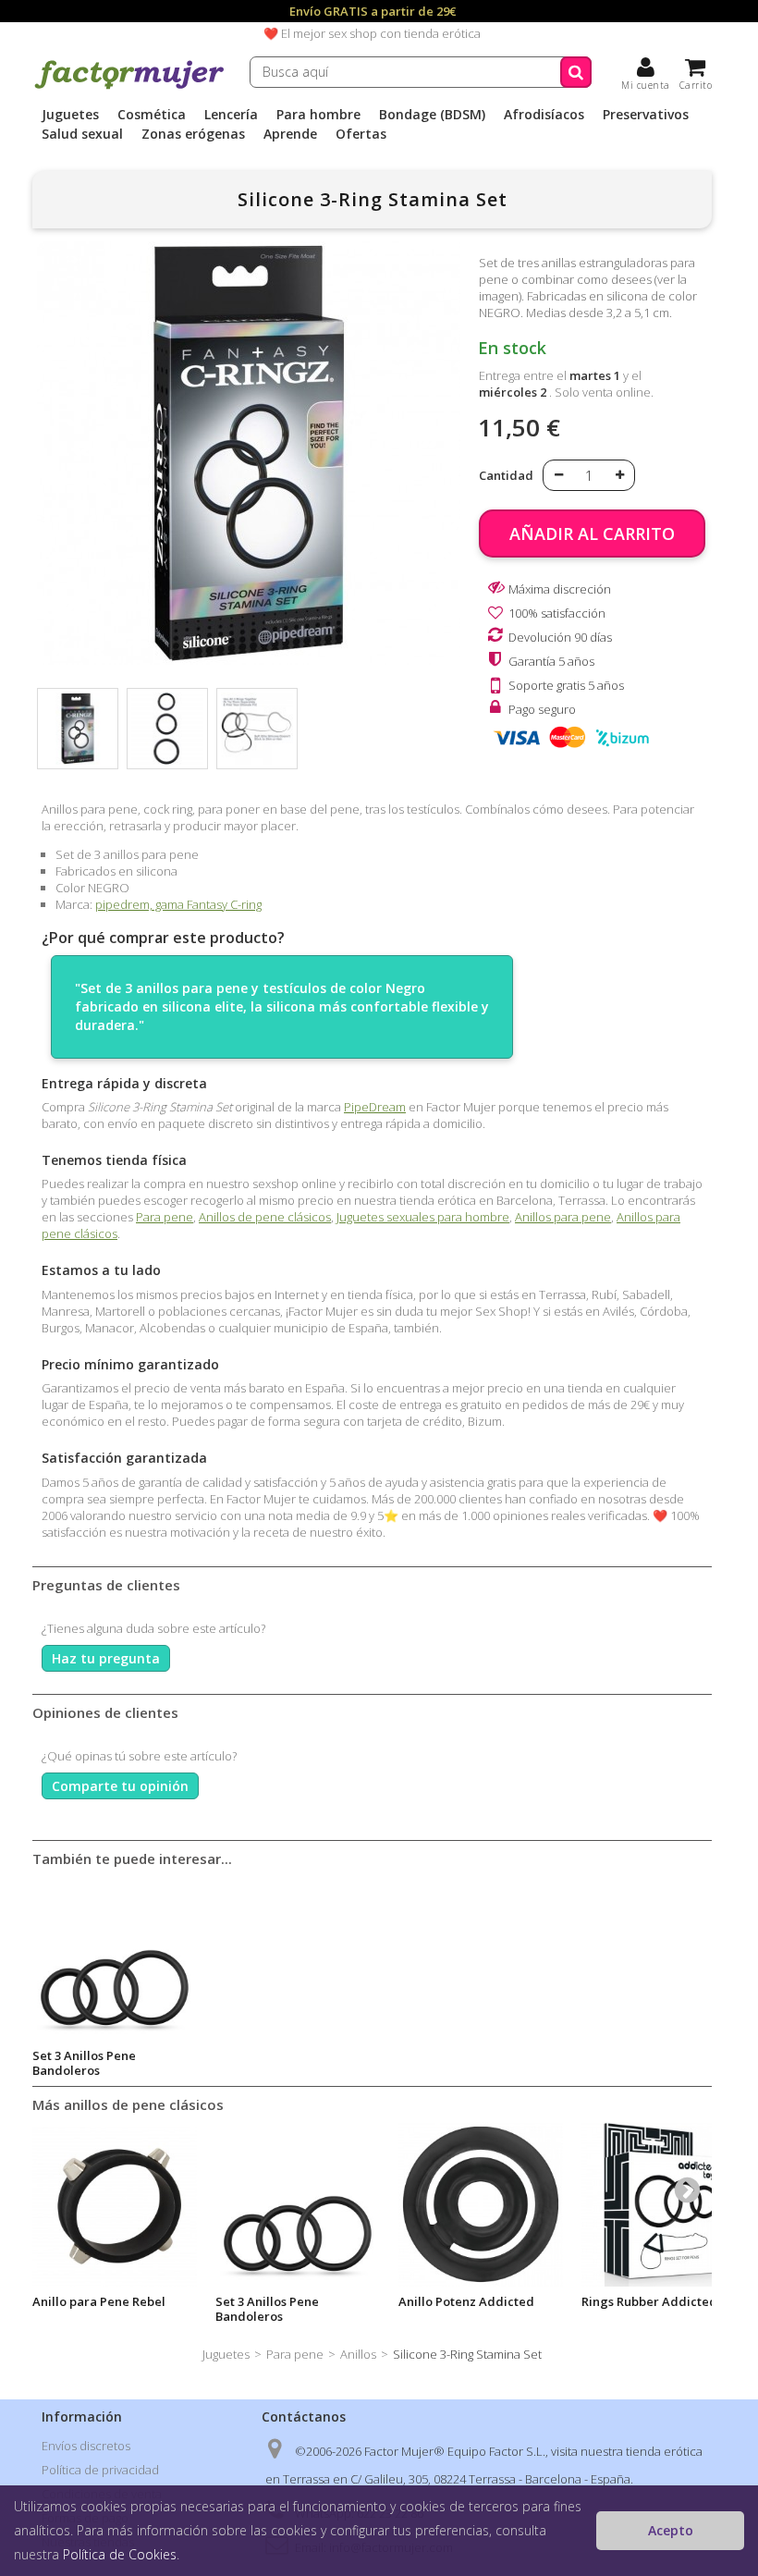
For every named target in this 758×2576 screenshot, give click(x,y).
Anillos (358, 2354)
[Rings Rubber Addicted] (664, 2204)
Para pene (165, 1217)
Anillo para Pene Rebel (99, 2301)
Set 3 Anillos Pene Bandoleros (84, 2063)
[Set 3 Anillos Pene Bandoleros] (115, 1958)
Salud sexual (82, 134)
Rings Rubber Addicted (649, 2301)
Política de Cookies (120, 2554)
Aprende (290, 134)
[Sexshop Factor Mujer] (129, 86)
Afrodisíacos (544, 115)
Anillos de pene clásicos (265, 1217)
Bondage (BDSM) (432, 115)
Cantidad (506, 475)
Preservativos (646, 115)
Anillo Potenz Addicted (466, 2301)
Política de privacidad (100, 2470)
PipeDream (375, 1107)
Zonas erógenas (193, 134)
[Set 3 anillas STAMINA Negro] (78, 729)
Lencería (231, 115)
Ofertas (361, 134)
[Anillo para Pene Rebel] (115, 2204)
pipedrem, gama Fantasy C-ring (178, 904)
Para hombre (318, 115)
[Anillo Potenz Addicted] (481, 2204)
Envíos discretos (86, 2446)
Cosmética (152, 115)
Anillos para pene (563, 1217)
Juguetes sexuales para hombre (423, 1217)
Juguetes (70, 115)
